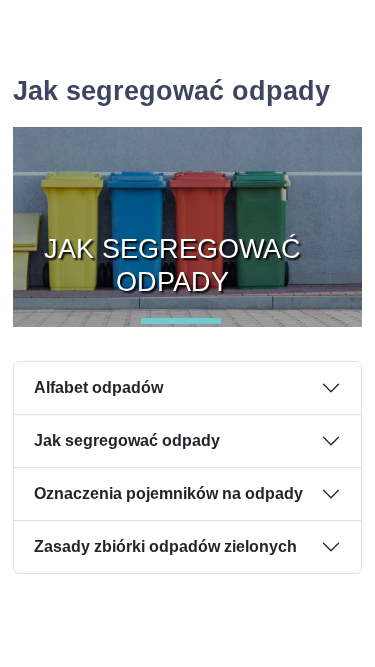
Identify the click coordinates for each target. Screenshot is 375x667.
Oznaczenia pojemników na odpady (168, 493)
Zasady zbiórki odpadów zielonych (165, 546)
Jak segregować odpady (127, 440)
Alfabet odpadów (98, 387)
